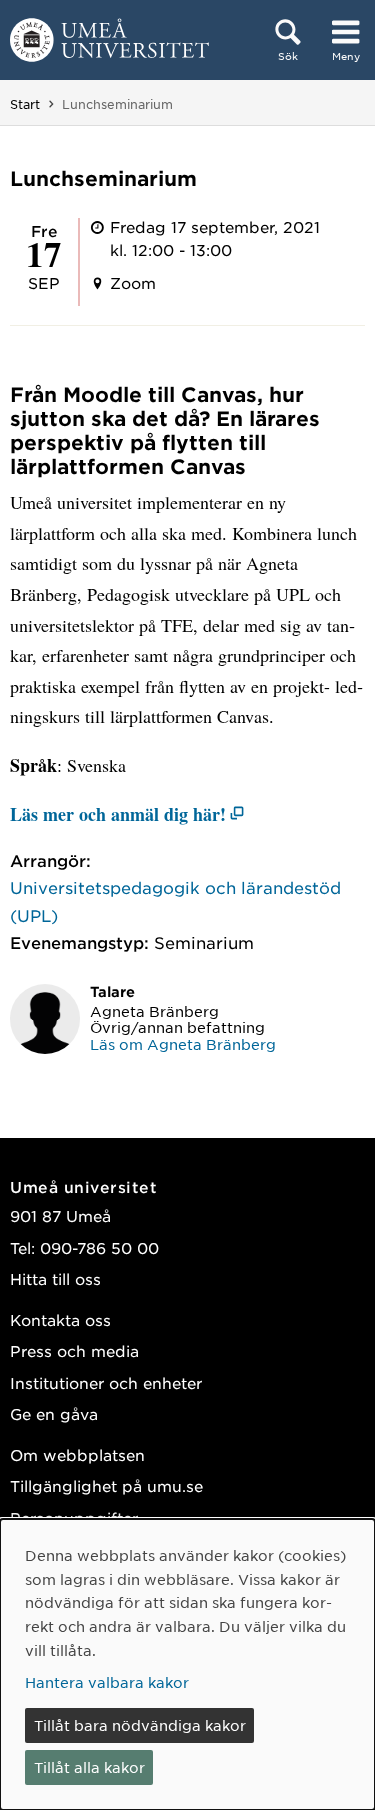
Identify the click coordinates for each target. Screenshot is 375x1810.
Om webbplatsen (77, 1454)
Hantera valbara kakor (107, 1682)
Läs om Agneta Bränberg (183, 1044)
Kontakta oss (60, 1319)
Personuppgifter (74, 1517)
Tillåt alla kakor (89, 1767)
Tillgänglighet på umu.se (106, 1485)
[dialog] (187, 1664)
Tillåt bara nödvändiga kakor (140, 1725)
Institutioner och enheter (106, 1382)
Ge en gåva (54, 1413)
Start (25, 104)
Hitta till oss (55, 1278)
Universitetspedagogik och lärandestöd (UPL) (175, 900)
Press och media (74, 1350)
